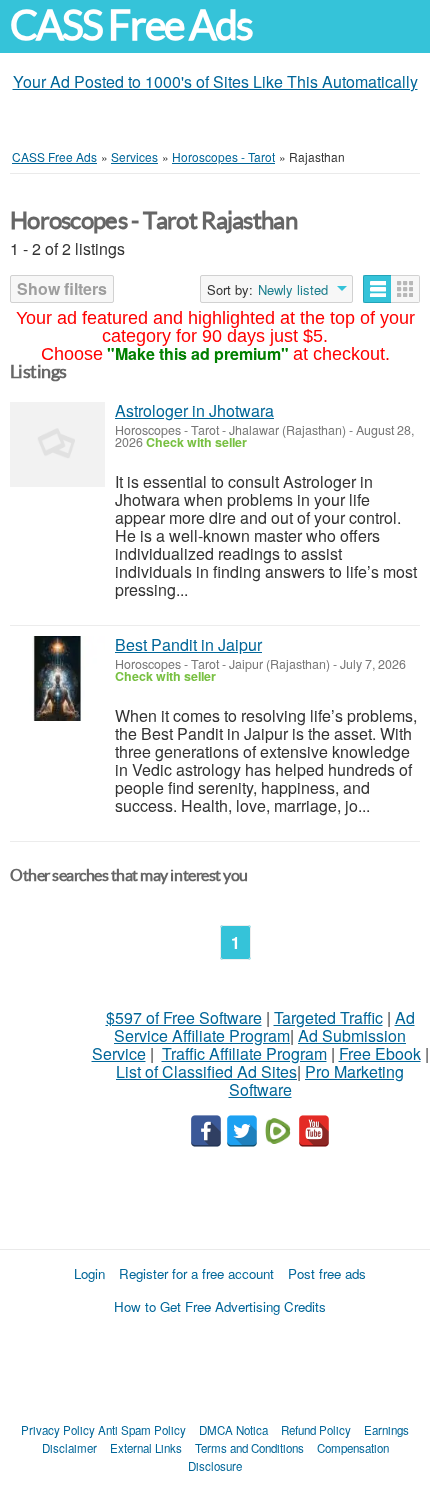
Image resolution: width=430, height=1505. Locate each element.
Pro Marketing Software (317, 1080)
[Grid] (405, 289)
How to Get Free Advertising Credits (220, 1306)
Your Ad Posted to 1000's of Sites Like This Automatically (215, 81)
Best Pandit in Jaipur (188, 644)
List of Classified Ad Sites (206, 1071)
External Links (146, 1448)
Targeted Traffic (328, 1017)
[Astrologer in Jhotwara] (57, 444)
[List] (377, 289)
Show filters (62, 288)
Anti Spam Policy (142, 1430)
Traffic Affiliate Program (244, 1053)
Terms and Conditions (249, 1448)
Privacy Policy (58, 1430)
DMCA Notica (233, 1430)
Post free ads (327, 1273)
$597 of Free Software (184, 1017)
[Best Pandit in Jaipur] (57, 678)
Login (89, 1273)
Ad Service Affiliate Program (264, 1026)
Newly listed (293, 290)
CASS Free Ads (131, 25)
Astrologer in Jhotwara (194, 410)
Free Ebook (380, 1053)
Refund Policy (316, 1430)
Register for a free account (196, 1273)
